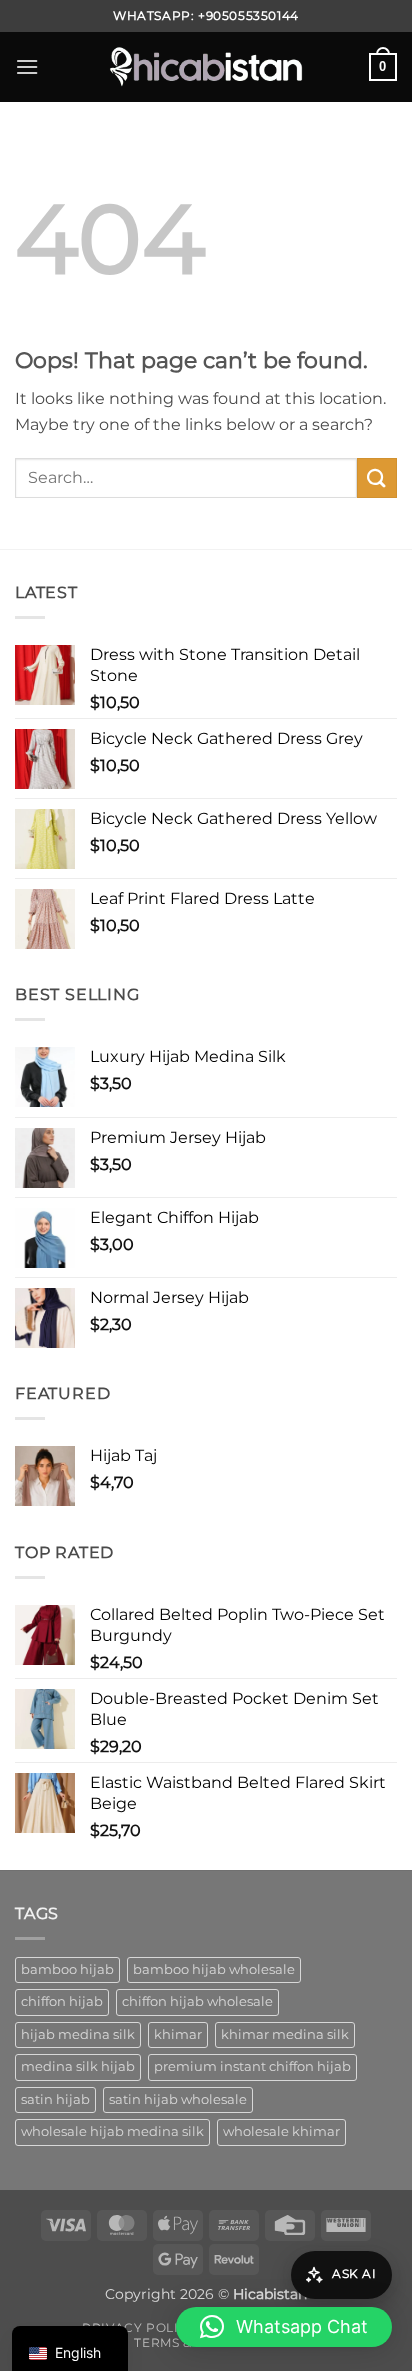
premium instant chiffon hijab (252, 2066)
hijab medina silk (78, 2034)
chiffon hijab (62, 2001)
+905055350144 (248, 15)
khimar (178, 2034)
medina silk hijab (78, 2066)
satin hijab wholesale (178, 2099)
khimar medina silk (285, 2034)
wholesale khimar (281, 2131)
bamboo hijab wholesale (214, 1969)
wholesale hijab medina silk (112, 2131)
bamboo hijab (67, 1969)
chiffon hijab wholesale (197, 2001)
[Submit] (377, 477)
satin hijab (55, 2099)
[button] (27, 66)
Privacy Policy (139, 2327)
